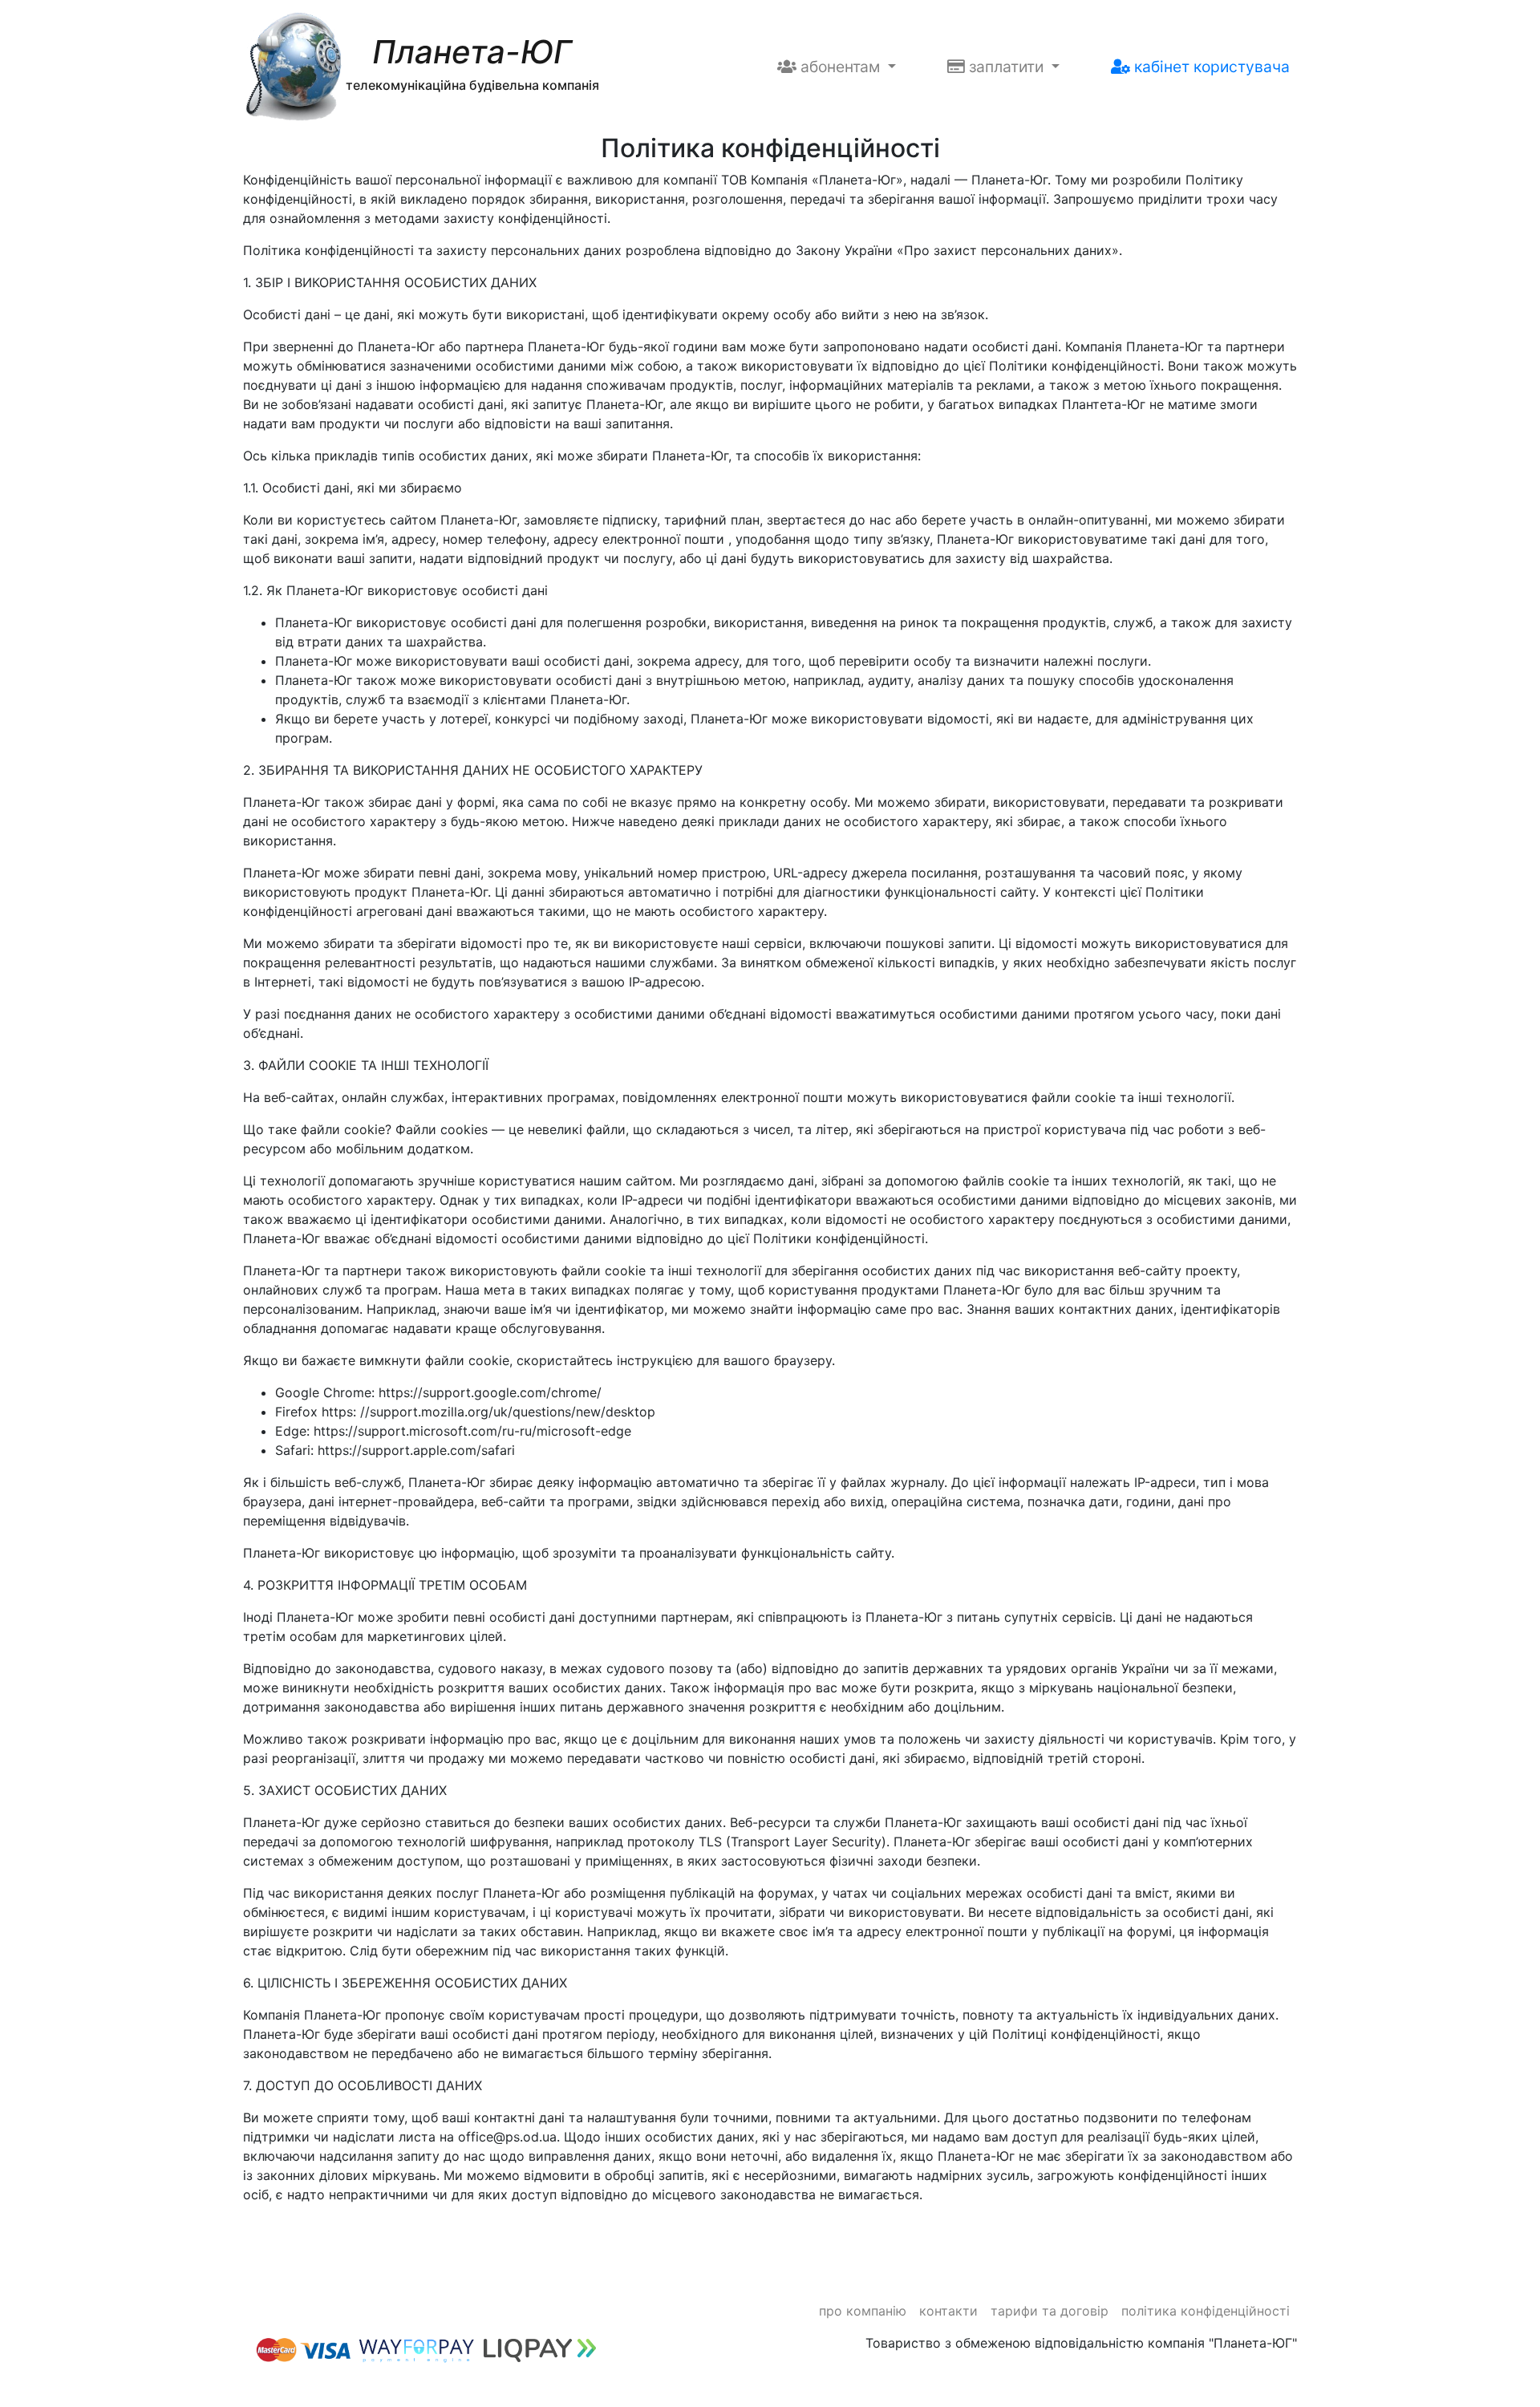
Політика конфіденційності (1206, 2311)
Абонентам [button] (840, 67)
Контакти (948, 2311)
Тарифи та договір (1050, 2311)
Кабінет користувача (1210, 67)
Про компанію (863, 2311)
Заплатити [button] (1006, 67)
